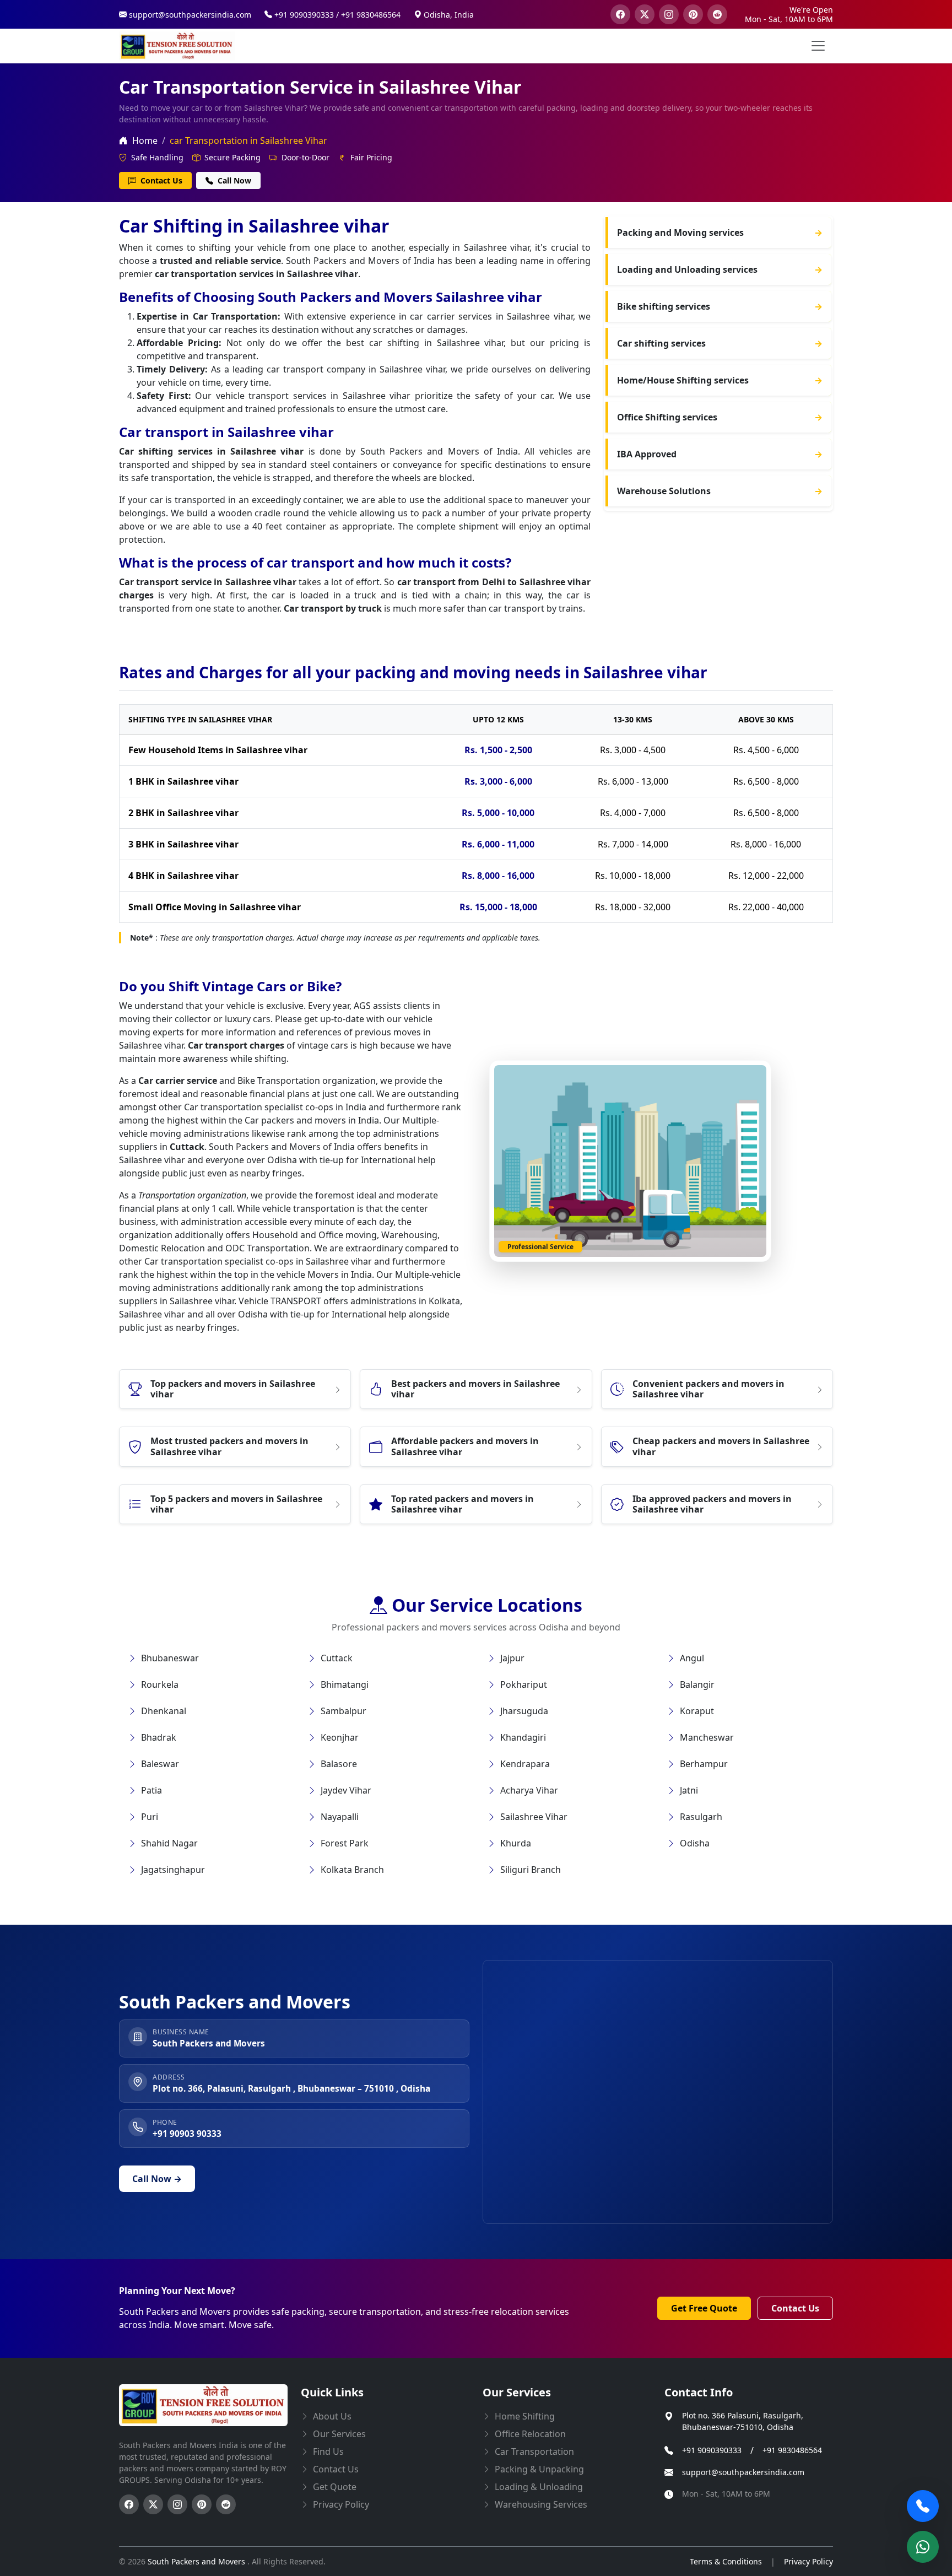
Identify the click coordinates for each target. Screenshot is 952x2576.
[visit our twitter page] (645, 14)
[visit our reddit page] (717, 14)
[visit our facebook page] (620, 14)
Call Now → (157, 2179)
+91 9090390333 (712, 2450)
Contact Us (160, 180)
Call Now (233, 180)
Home (144, 141)
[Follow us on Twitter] (153, 2504)
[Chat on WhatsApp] (923, 2547)
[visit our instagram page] (669, 14)
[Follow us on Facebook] (129, 2504)
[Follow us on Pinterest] (202, 2504)
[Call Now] (923, 2506)
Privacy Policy (808, 2561)
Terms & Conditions (726, 2561)
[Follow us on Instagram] (177, 2504)
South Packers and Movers (198, 2561)
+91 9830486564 (792, 2450)
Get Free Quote (704, 2308)
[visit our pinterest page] (693, 14)
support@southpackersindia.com (743, 2472)
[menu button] (818, 46)
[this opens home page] (177, 46)
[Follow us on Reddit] (226, 2504)
